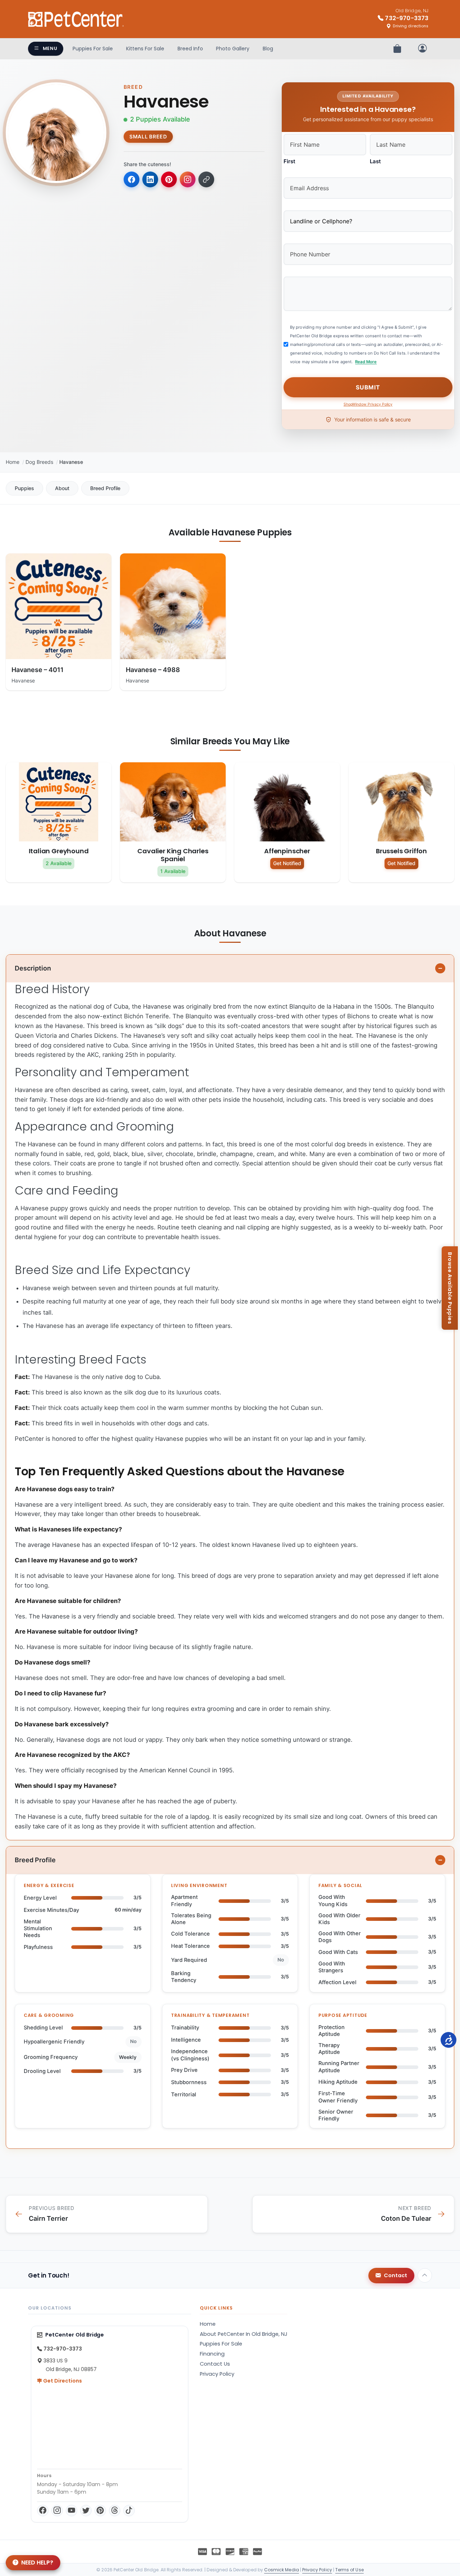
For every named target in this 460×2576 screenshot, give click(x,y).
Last (375, 161)
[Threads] (115, 2511)
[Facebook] (43, 2511)
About (62, 488)
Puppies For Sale (93, 49)
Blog (268, 49)
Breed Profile (105, 488)
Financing (212, 2354)
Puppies (24, 488)
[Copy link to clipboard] (206, 179)
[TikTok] (129, 2511)
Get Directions (62, 2381)
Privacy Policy (217, 2374)
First (289, 161)
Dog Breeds (39, 462)
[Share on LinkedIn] (150, 179)
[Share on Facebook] (132, 179)
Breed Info (190, 49)
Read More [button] (366, 362)
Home (13, 462)
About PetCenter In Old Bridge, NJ (244, 2334)
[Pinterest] (100, 2511)
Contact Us (215, 2364)
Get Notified (287, 863)
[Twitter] (86, 2511)
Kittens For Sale (145, 49)
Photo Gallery (233, 49)
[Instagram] (57, 2511)
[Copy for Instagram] (188, 179)
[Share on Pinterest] (169, 179)
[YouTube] (72, 2511)
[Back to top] (425, 2275)
